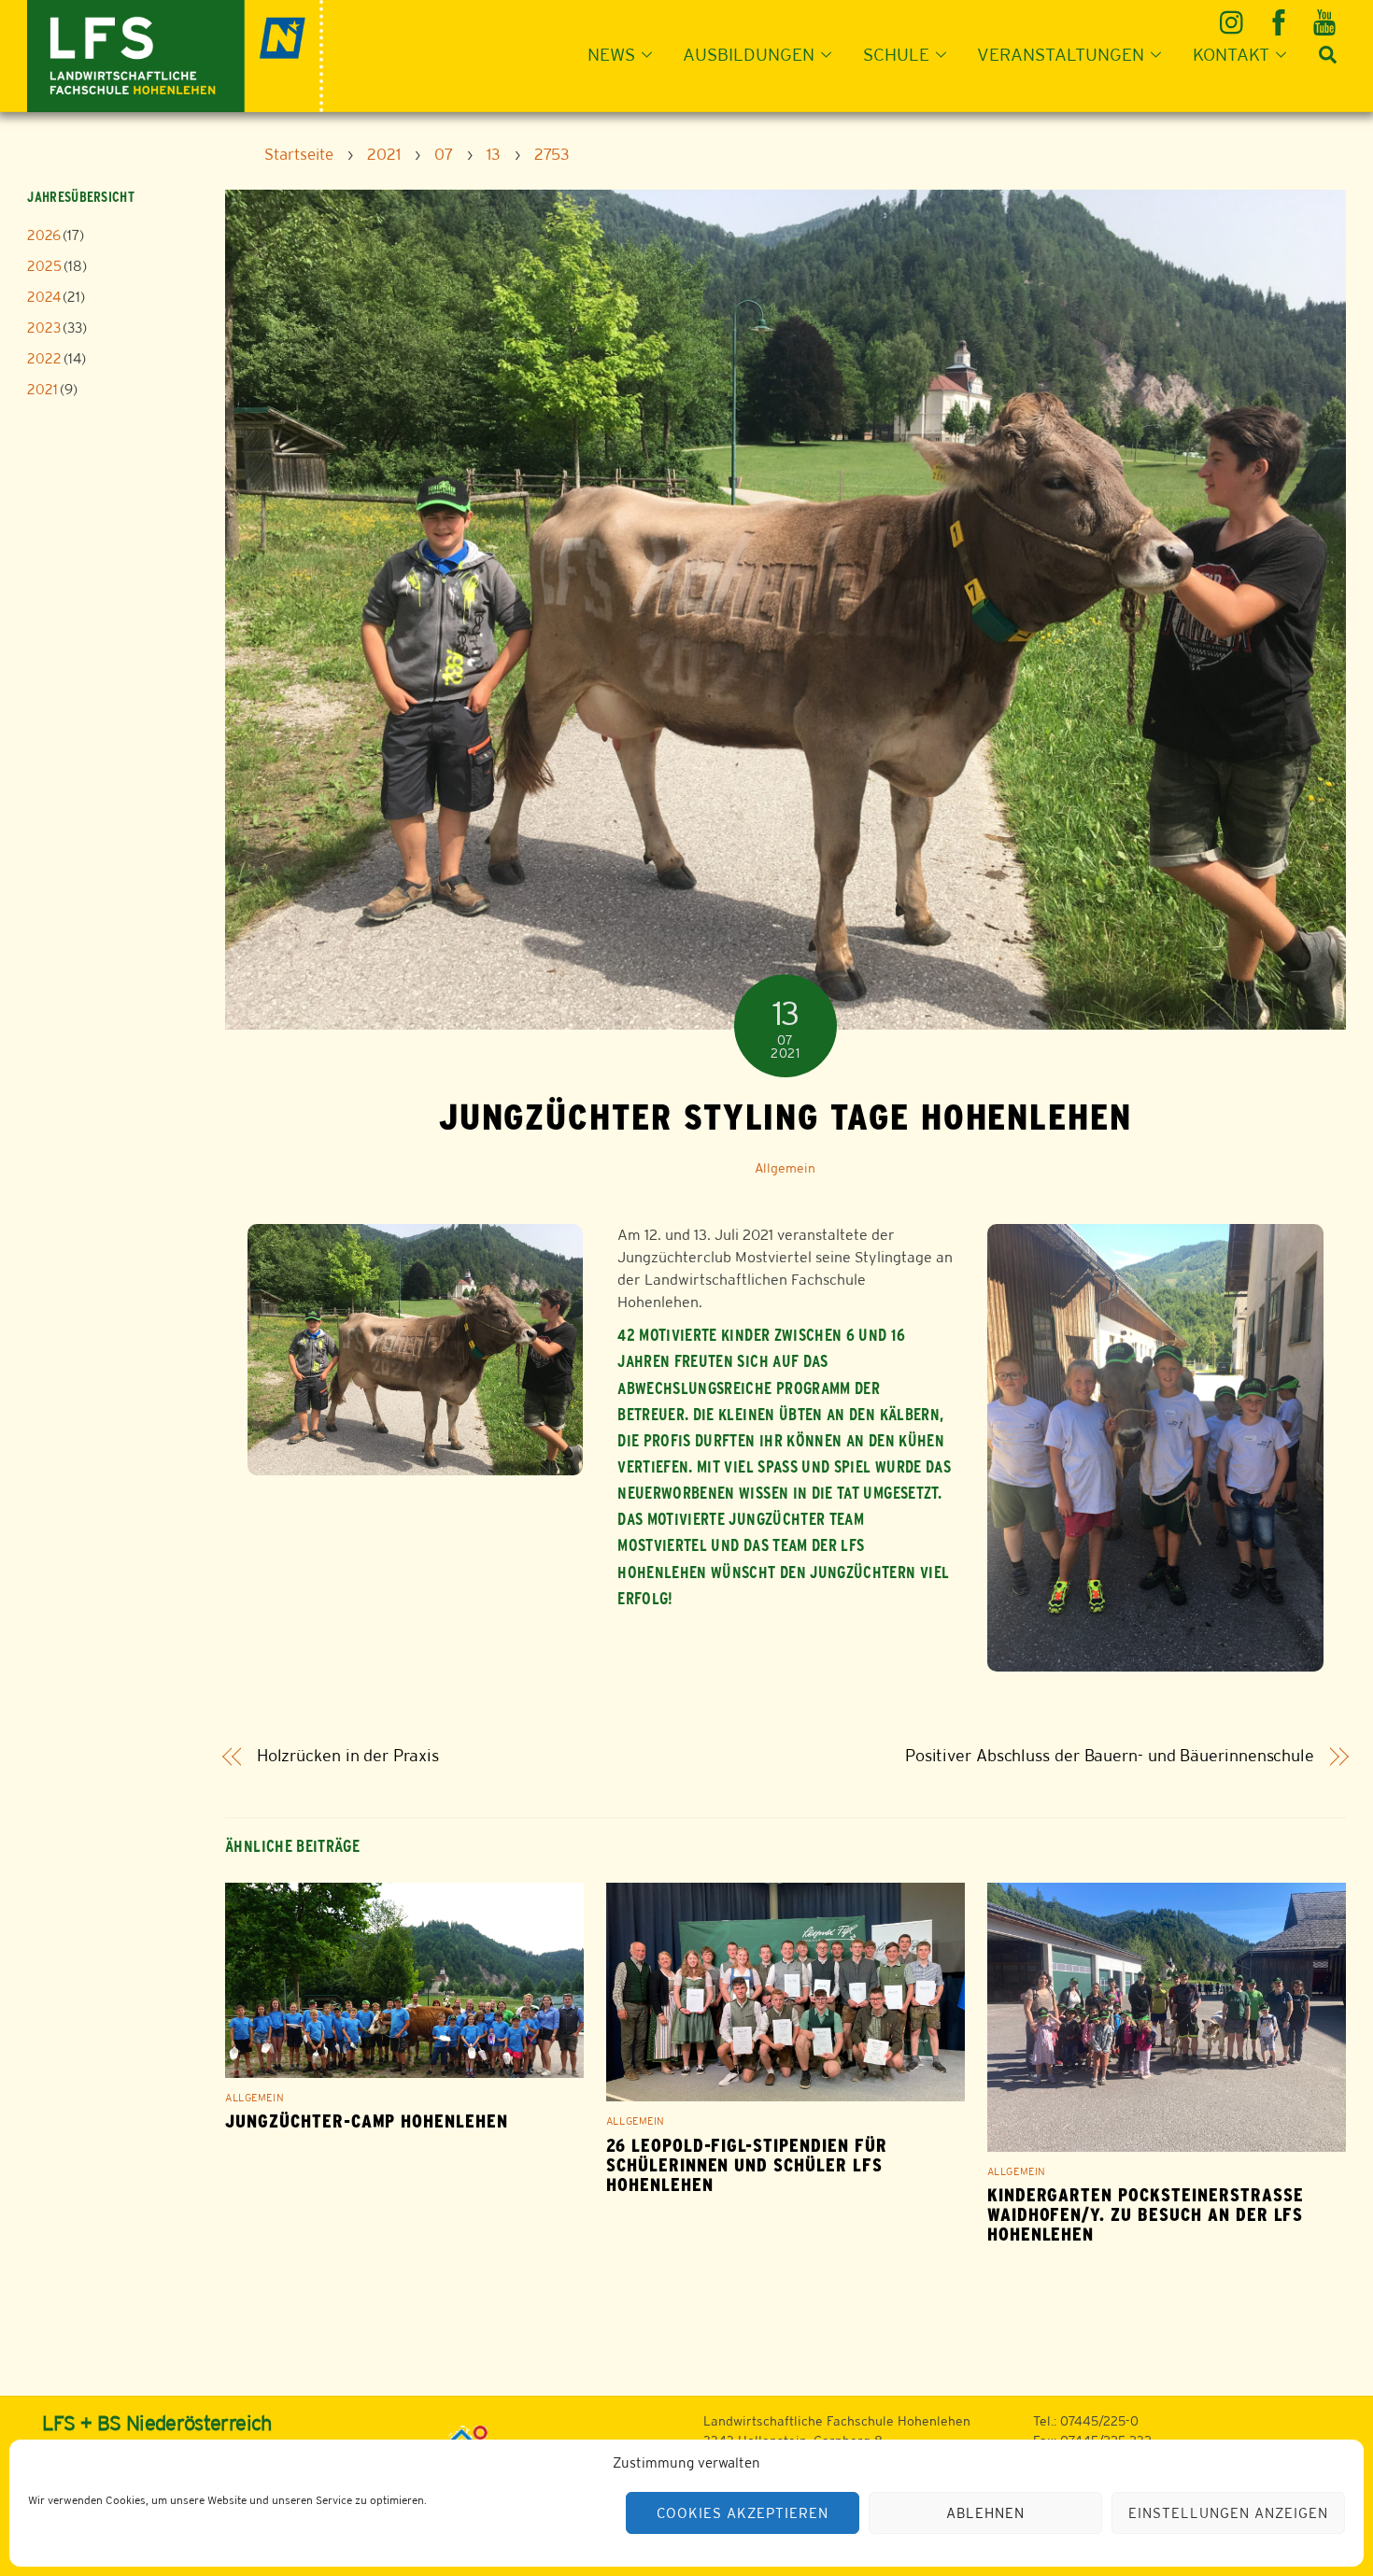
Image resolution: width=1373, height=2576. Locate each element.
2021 (42, 389)
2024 (44, 297)
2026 (44, 235)
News (611, 54)
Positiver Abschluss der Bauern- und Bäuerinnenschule (1110, 1756)
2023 (44, 327)
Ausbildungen (749, 54)
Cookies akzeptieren (743, 2513)
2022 (44, 358)
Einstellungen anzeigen (1228, 2513)
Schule (896, 54)
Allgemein (785, 1168)
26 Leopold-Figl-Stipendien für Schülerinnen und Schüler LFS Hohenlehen (747, 2165)
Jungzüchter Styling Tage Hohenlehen (786, 1117)
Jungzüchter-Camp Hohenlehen (367, 2121)
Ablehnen (985, 2513)
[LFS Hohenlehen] (175, 54)
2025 (44, 266)
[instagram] (1234, 15)
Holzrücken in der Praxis (348, 1756)
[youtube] (1326, 15)
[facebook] (1280, 15)
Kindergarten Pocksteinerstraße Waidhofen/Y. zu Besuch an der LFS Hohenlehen (1146, 2215)
